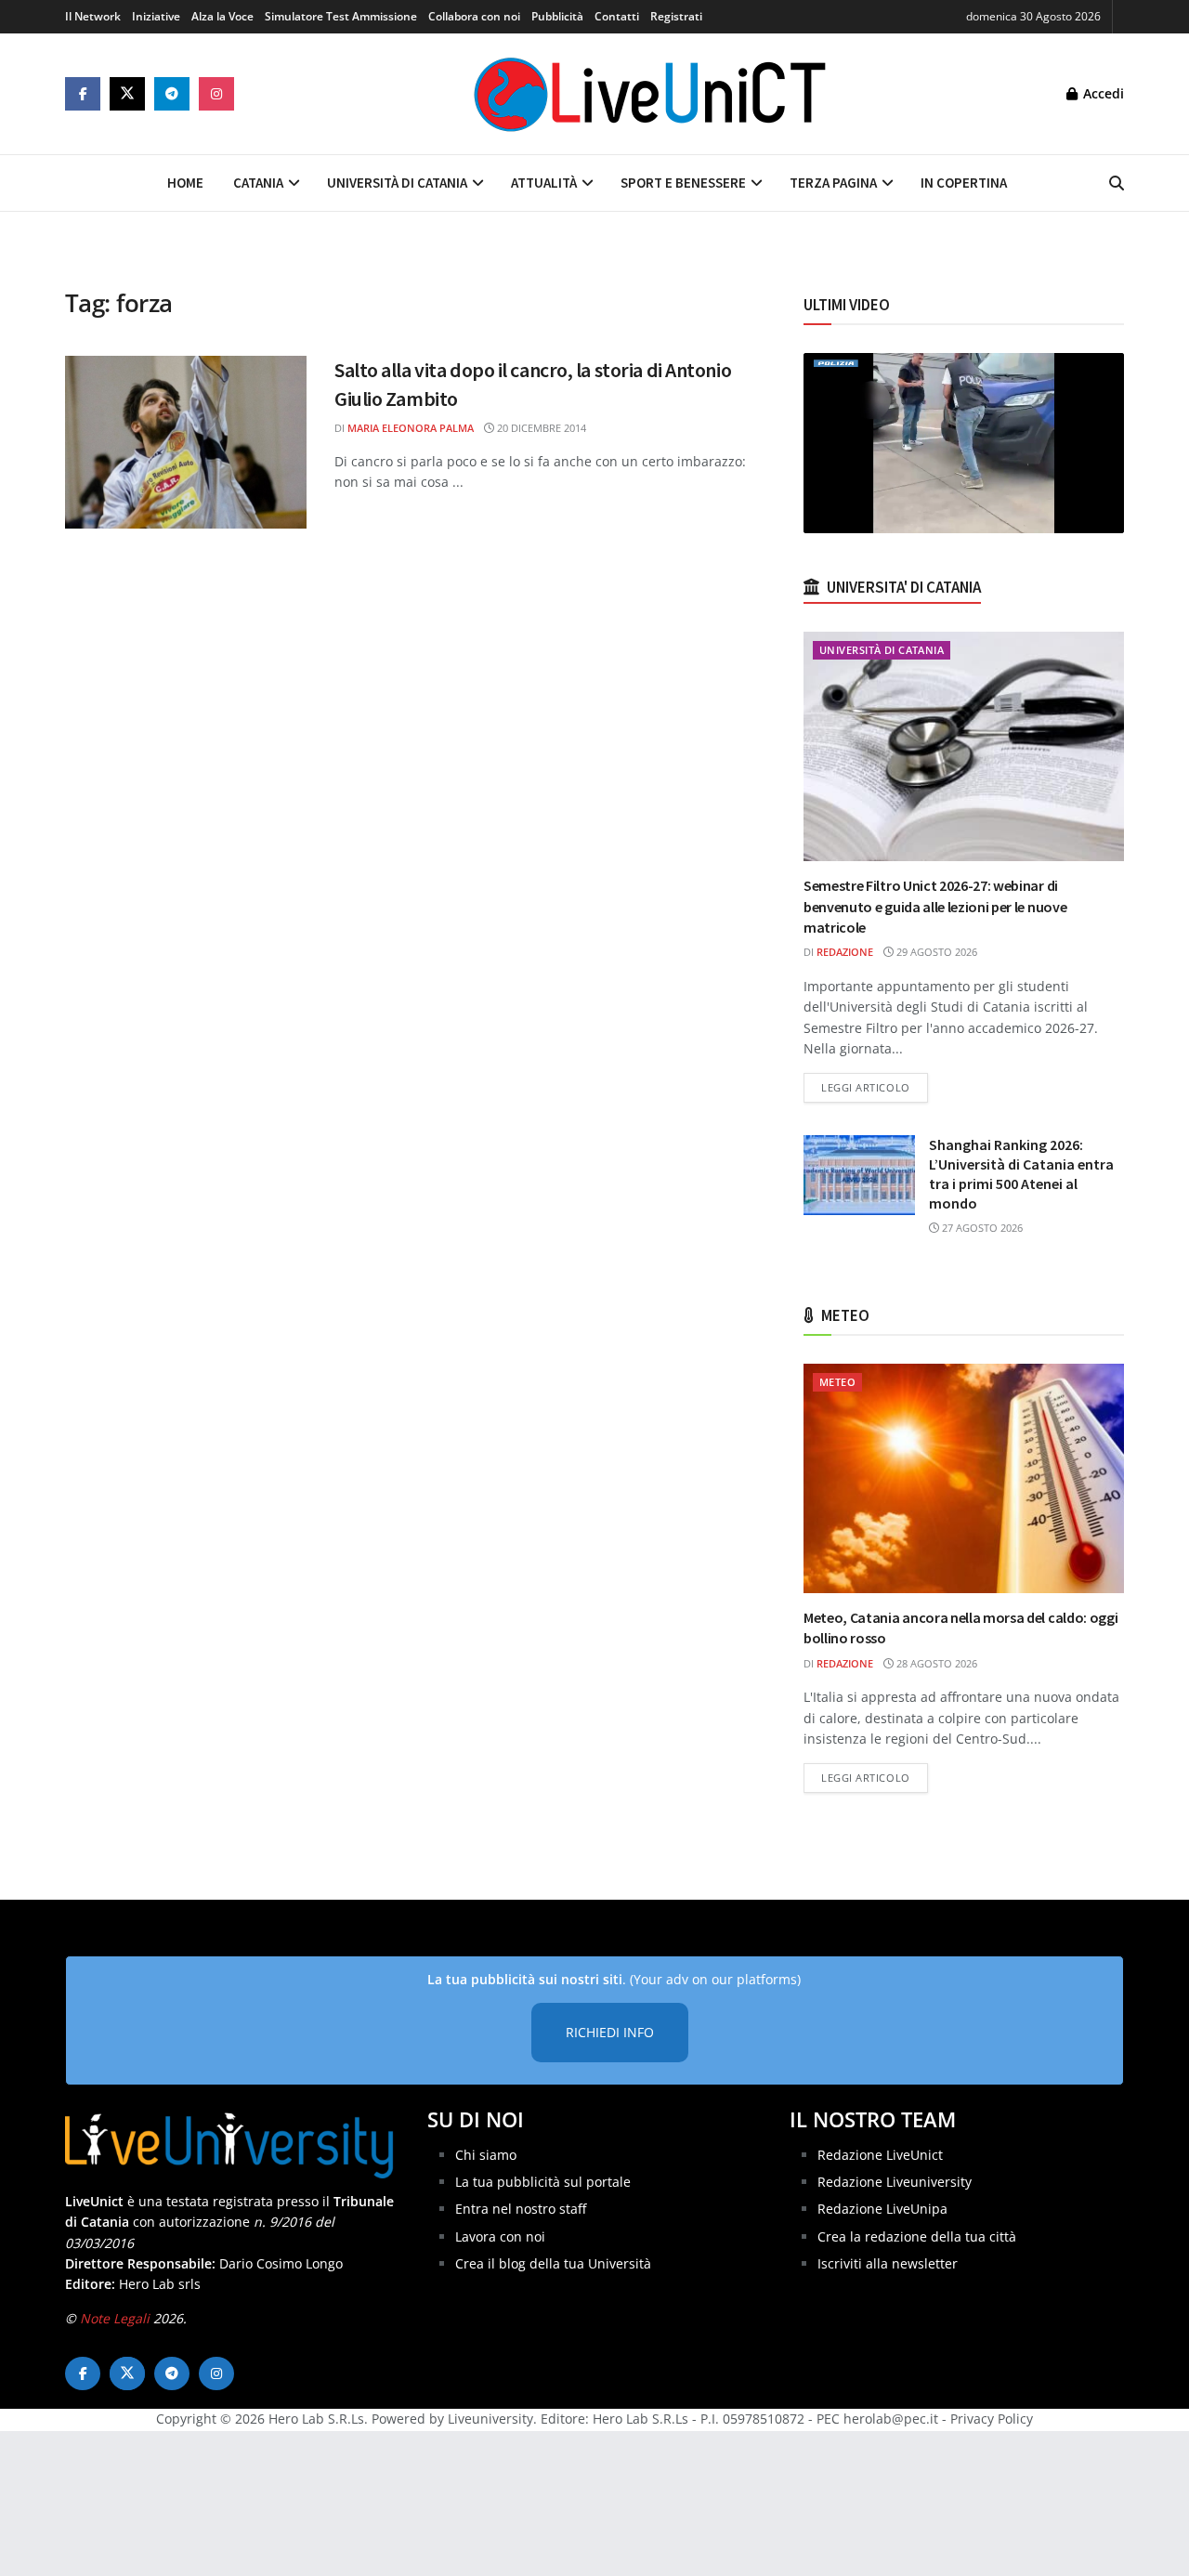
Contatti (617, 16)
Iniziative (156, 16)
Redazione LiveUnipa (882, 2209)
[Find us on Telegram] (172, 94)
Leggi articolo (875, 1087)
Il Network (93, 16)
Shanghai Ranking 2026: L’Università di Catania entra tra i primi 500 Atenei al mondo (1021, 1174)
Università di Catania (397, 183)
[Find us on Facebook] (83, 94)
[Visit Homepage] (650, 94)
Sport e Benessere (683, 183)
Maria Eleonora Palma (411, 428)
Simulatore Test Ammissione (341, 16)
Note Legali (115, 2318)
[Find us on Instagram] (216, 94)
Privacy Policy (992, 2419)
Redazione (845, 952)
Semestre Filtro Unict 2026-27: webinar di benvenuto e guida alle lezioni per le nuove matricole (935, 906)
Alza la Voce (222, 16)
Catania (258, 183)
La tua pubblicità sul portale (543, 2182)
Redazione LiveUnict (880, 2155)
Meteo (837, 1382)
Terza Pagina (833, 183)
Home (185, 183)
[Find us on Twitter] (127, 94)
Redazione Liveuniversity (895, 2182)
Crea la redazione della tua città (917, 2236)
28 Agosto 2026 (935, 1663)
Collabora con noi (474, 16)
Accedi (1102, 93)
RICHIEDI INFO (610, 2032)
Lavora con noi (500, 2236)
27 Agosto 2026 (981, 1228)
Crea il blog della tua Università (553, 2263)
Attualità (544, 183)
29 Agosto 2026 (935, 952)
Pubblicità (557, 16)
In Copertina (964, 183)
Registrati (676, 16)
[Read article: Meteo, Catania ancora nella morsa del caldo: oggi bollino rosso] (964, 1478)
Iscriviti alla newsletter (888, 2263)
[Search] (1117, 183)
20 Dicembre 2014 (540, 428)
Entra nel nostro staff (521, 2209)
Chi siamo (486, 2155)
